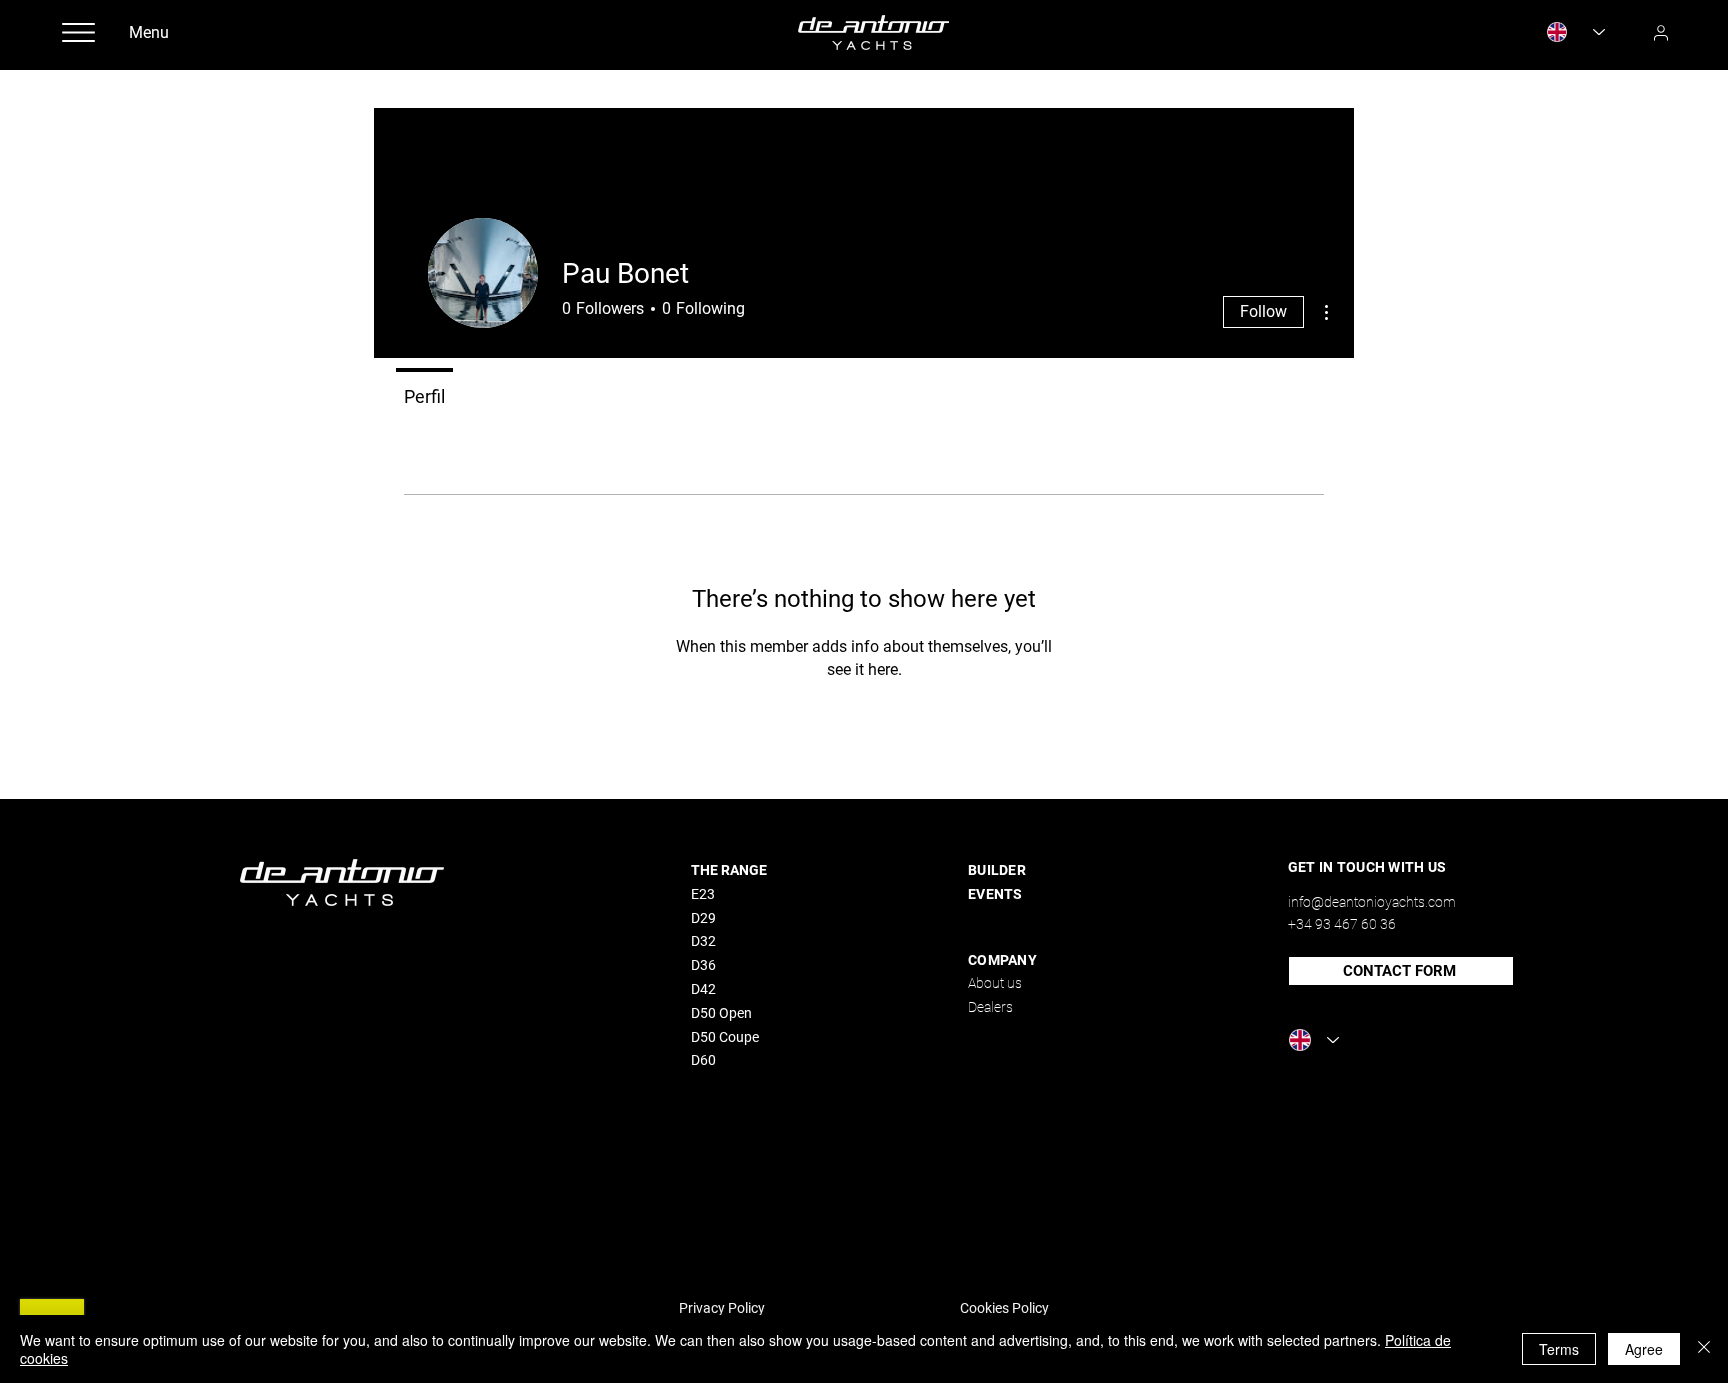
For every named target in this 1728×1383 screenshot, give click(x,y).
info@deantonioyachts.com (1372, 902)
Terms (1559, 1349)
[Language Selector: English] (1576, 32)
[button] (77, 32)
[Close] (1704, 1349)
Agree (1644, 1349)
